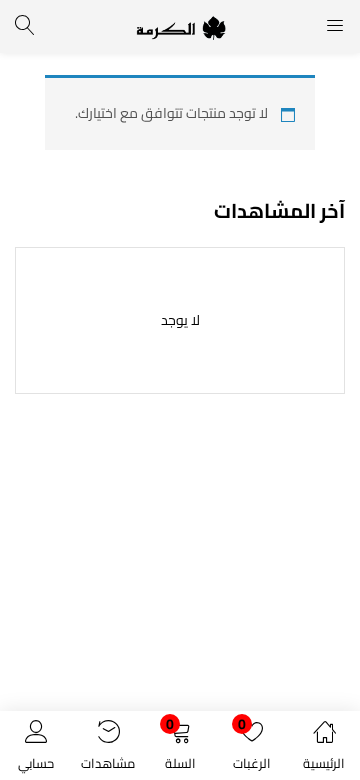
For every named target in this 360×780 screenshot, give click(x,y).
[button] (180, 749)
